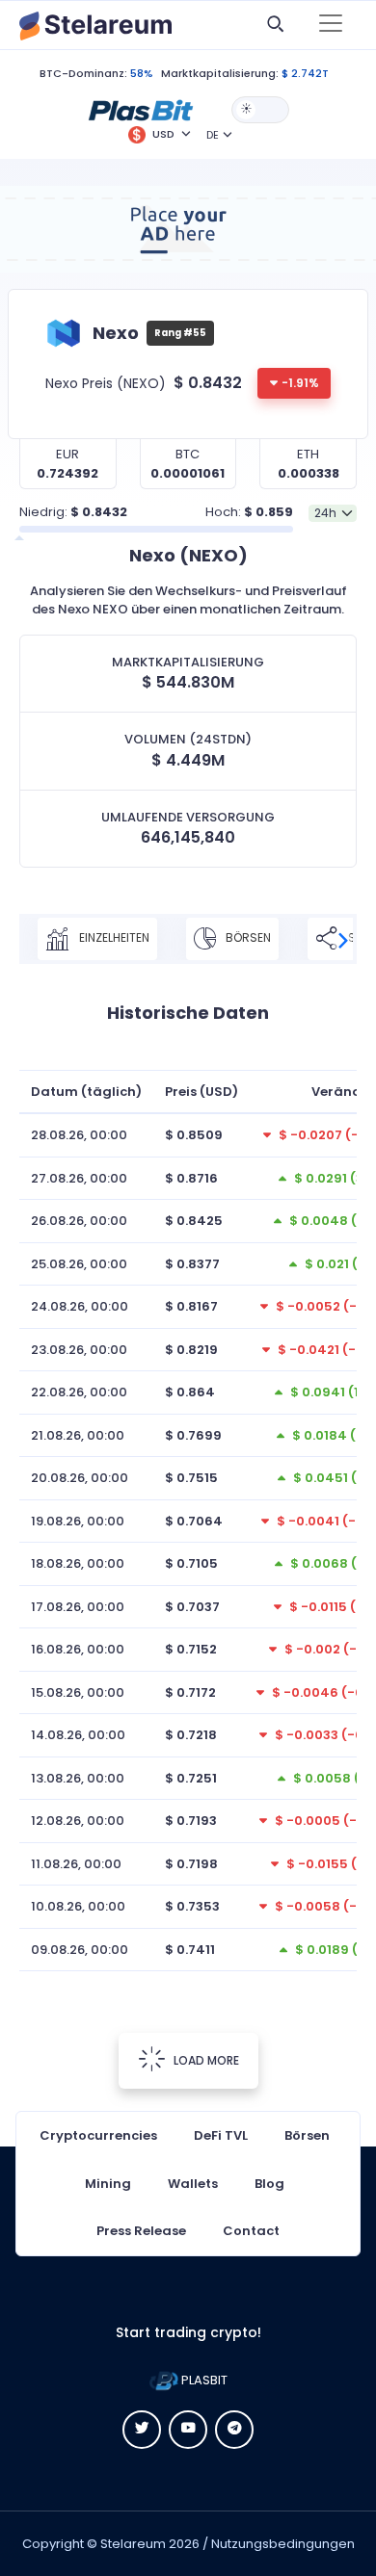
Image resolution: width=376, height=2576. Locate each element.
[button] (141, 109)
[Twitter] (142, 2430)
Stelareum (133, 2544)
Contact (251, 2231)
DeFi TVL (221, 2135)
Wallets (193, 2184)
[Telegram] (234, 2430)
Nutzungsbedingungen (283, 2544)
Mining (108, 2184)
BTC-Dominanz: (83, 73)
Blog (269, 2184)
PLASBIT (203, 2380)
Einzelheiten (113, 938)
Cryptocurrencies (98, 2135)
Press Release (141, 2231)
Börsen (247, 938)
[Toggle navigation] (331, 25)
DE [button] (213, 135)
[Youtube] (188, 2430)
